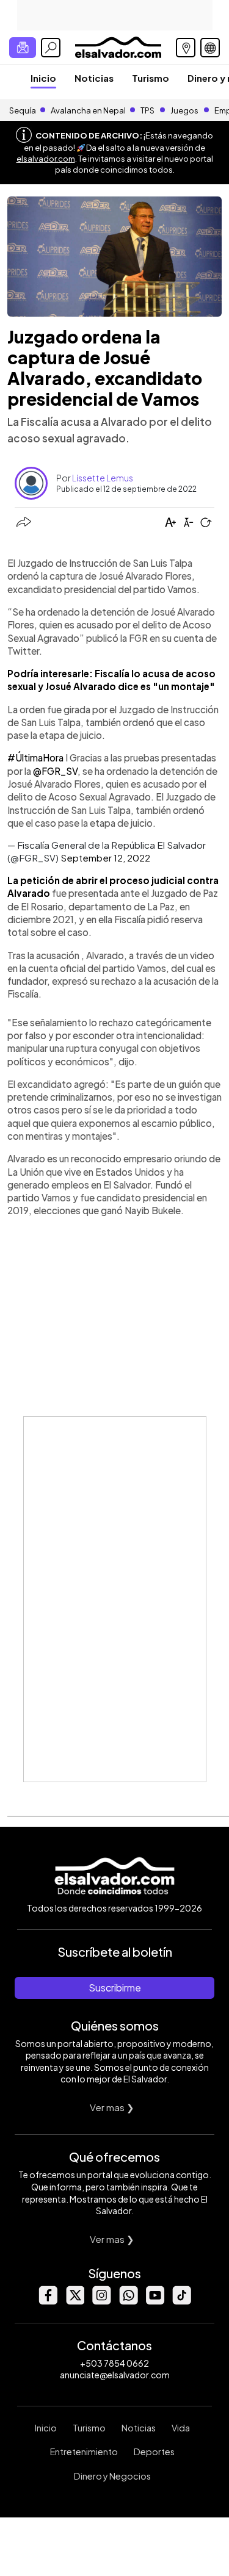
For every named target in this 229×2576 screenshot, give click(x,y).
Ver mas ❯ (112, 2107)
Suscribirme (115, 1988)
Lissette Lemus (103, 478)
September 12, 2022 (105, 858)
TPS (147, 110)
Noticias (94, 78)
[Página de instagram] (101, 2301)
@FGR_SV (55, 771)
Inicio (43, 78)
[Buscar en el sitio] (51, 48)
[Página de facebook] (48, 2301)
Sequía (23, 110)
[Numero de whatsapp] (128, 2301)
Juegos (184, 110)
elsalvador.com (46, 159)
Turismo (151, 78)
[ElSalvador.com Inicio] (118, 46)
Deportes (154, 2452)
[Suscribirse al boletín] (23, 48)
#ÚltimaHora (35, 757)
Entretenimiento (84, 2452)
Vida (181, 2428)
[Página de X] (75, 2301)
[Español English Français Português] (210, 48)
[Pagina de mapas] (186, 48)
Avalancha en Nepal (88, 110)
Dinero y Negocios (112, 2476)
